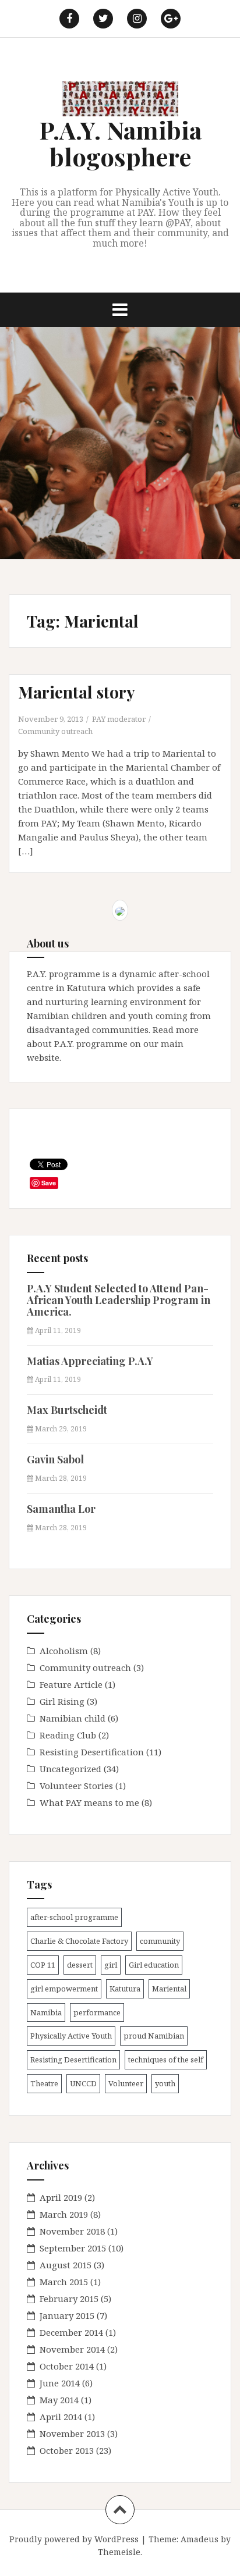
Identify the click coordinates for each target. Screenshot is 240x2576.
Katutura (125, 1989)
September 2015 (73, 2248)
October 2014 (67, 2366)
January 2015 (67, 2315)
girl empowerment (64, 1989)
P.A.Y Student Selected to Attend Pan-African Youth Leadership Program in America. (119, 1300)
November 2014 (72, 2349)
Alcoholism (64, 1651)
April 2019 (61, 2197)
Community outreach (55, 731)
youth (165, 2083)
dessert (80, 1965)
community (160, 1941)
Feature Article (71, 1684)
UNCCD (83, 2083)
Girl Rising (62, 1701)
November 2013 (72, 2434)
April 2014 (61, 2417)
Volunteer (126, 2083)
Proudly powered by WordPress (74, 2539)
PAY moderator (119, 719)
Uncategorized (70, 1769)
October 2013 (67, 2450)
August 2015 (66, 2265)
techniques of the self (166, 2060)
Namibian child (73, 1718)
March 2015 (64, 2282)
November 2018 (72, 2231)
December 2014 (71, 2332)
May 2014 (59, 2400)
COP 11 (43, 1965)
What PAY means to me (89, 1802)
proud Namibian (154, 2036)
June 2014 (60, 2383)
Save (49, 1183)
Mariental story (77, 692)
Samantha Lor (61, 1509)
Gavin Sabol (55, 1459)
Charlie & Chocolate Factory (79, 1941)
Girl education (154, 1965)
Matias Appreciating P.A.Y (90, 1361)
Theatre (44, 2083)
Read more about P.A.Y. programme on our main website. (113, 1043)
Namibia (46, 2012)
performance (97, 2012)
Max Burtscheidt (67, 1410)
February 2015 (69, 2299)
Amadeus (200, 2539)
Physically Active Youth (71, 2036)
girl (111, 1965)
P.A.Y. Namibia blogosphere (120, 143)
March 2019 (64, 2214)
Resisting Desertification (92, 1752)
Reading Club (68, 1735)
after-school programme (74, 1917)
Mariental (169, 1989)
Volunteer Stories (76, 1786)
